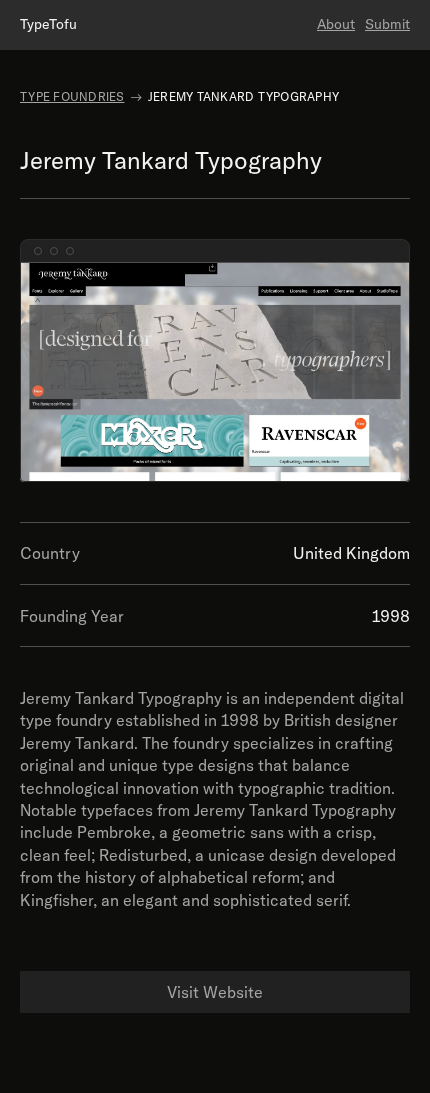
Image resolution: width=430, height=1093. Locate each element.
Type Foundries (72, 96)
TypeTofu (48, 24)
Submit (387, 24)
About (336, 24)
